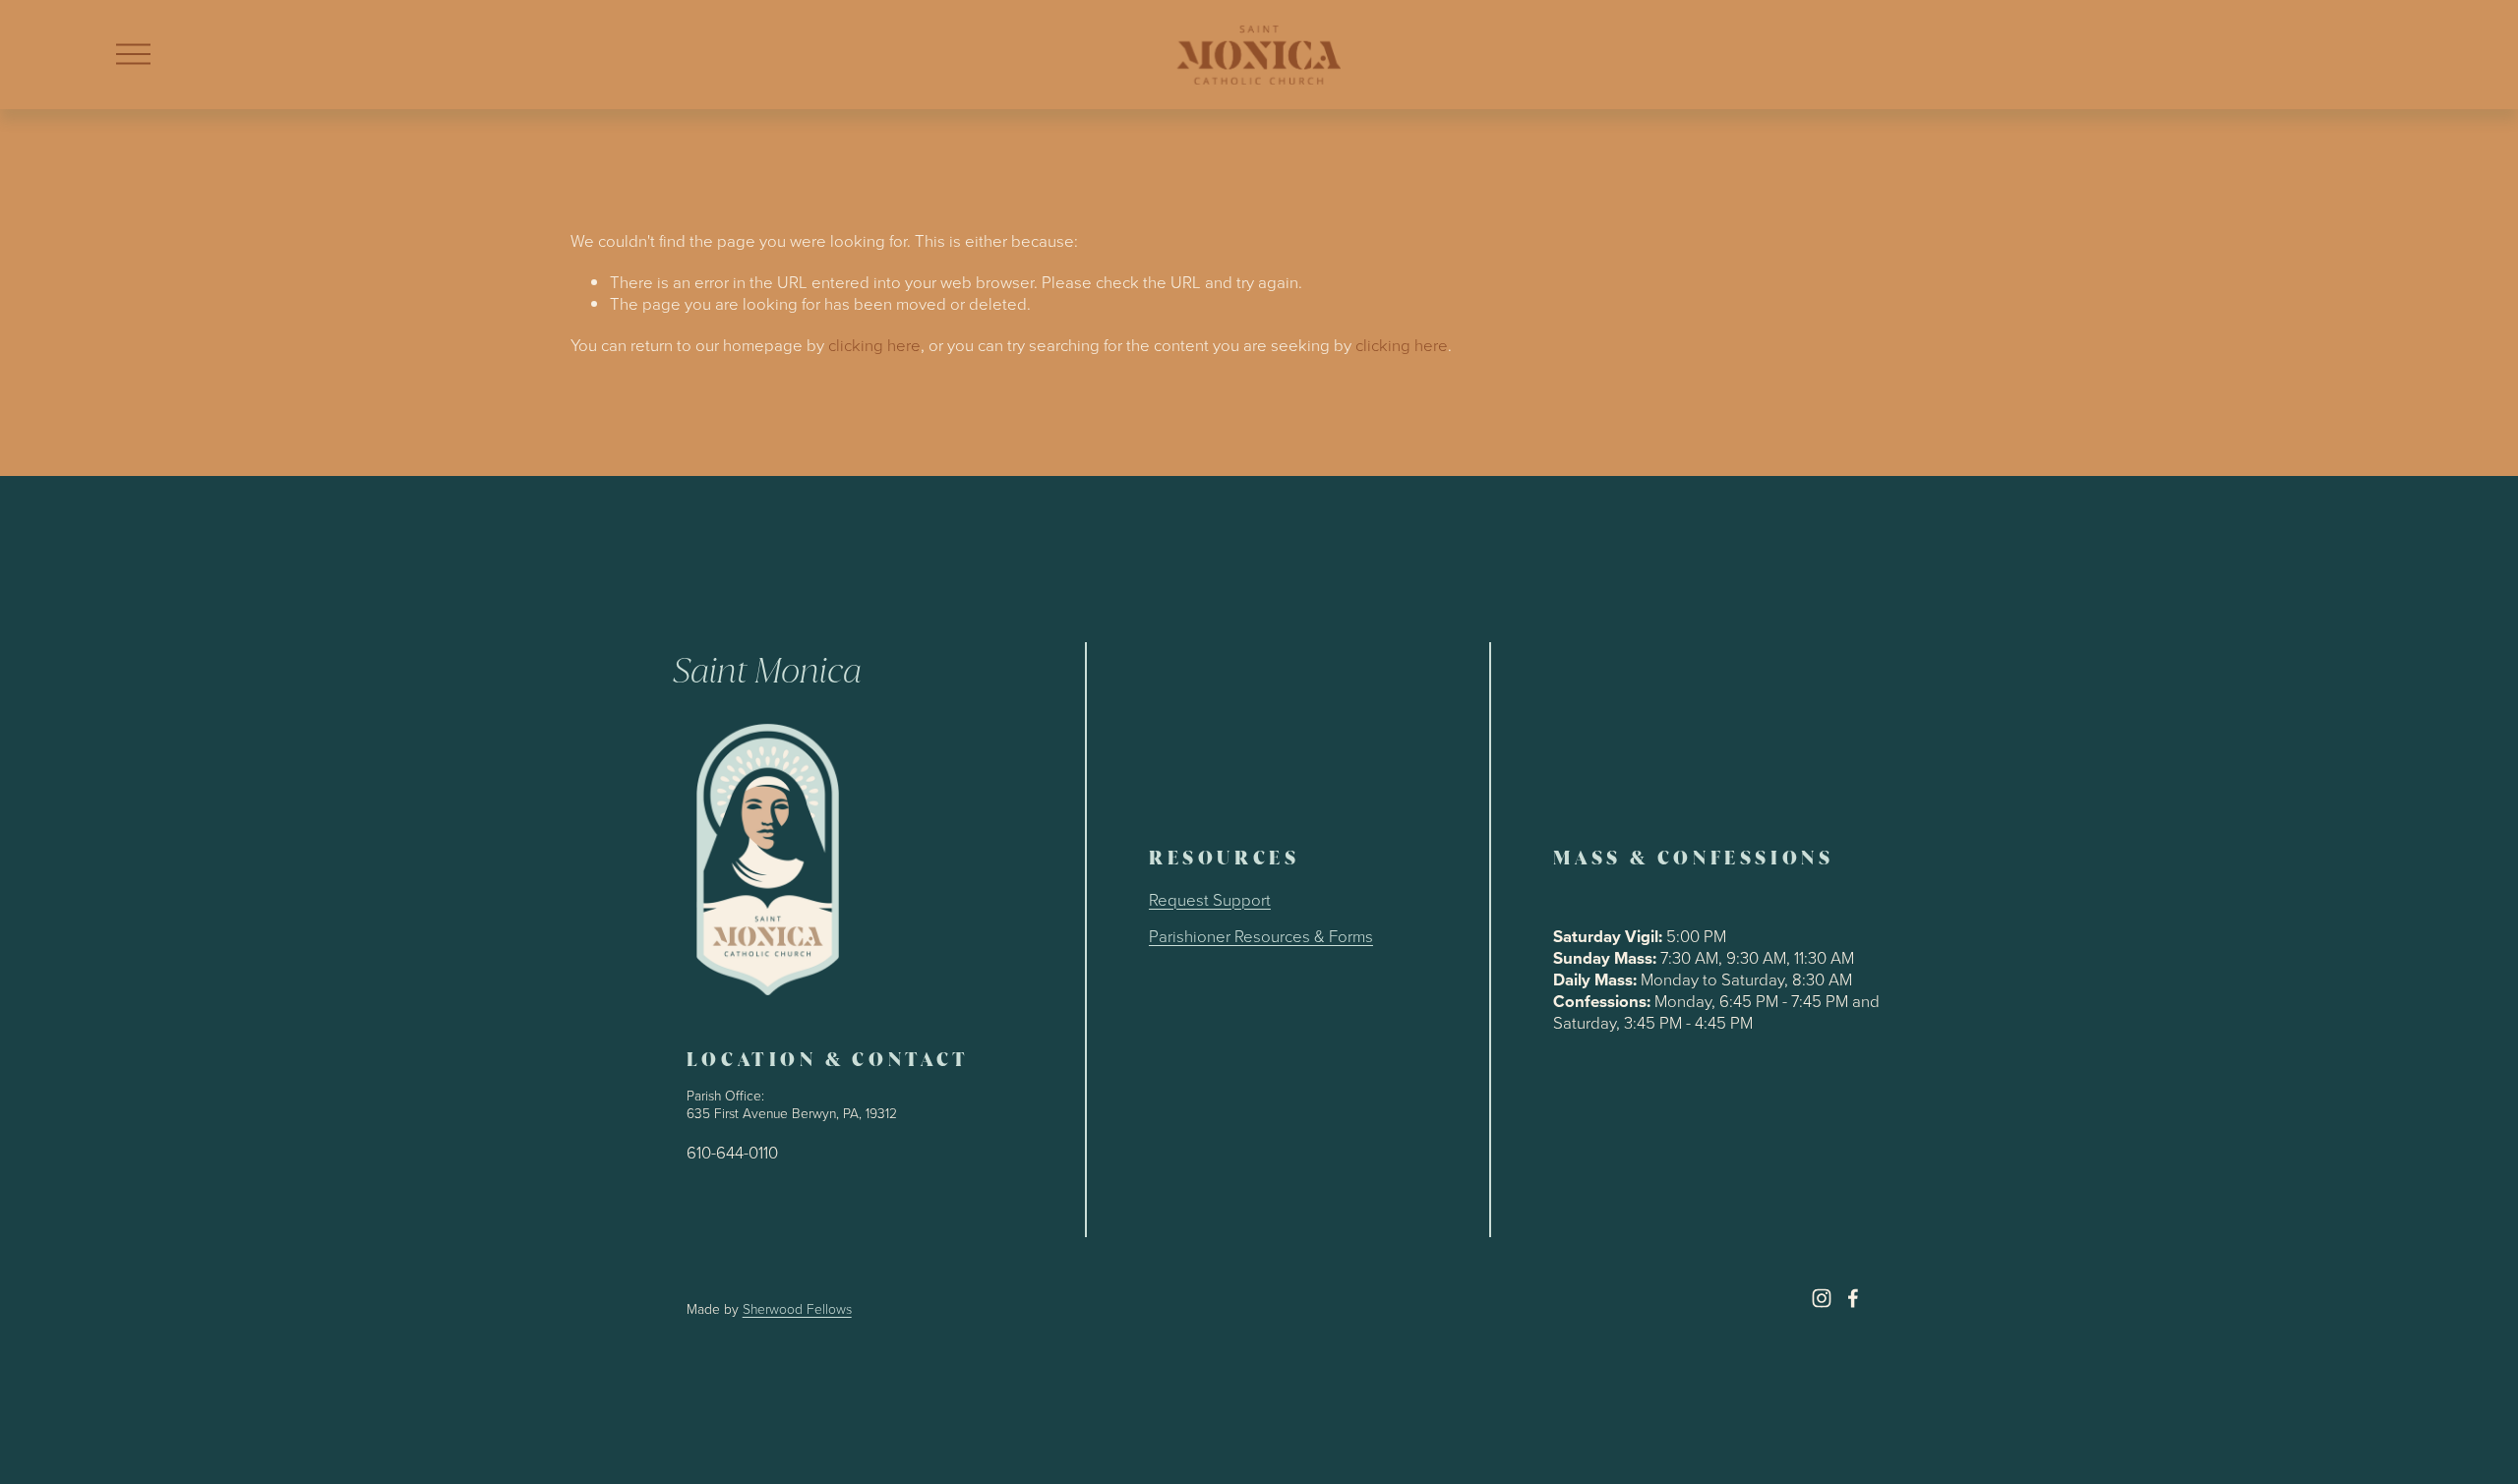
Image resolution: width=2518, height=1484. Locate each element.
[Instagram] (1822, 1298)
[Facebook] (1853, 1298)
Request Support (1210, 900)
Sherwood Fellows (797, 1309)
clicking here (874, 345)
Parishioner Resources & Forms (1261, 936)
